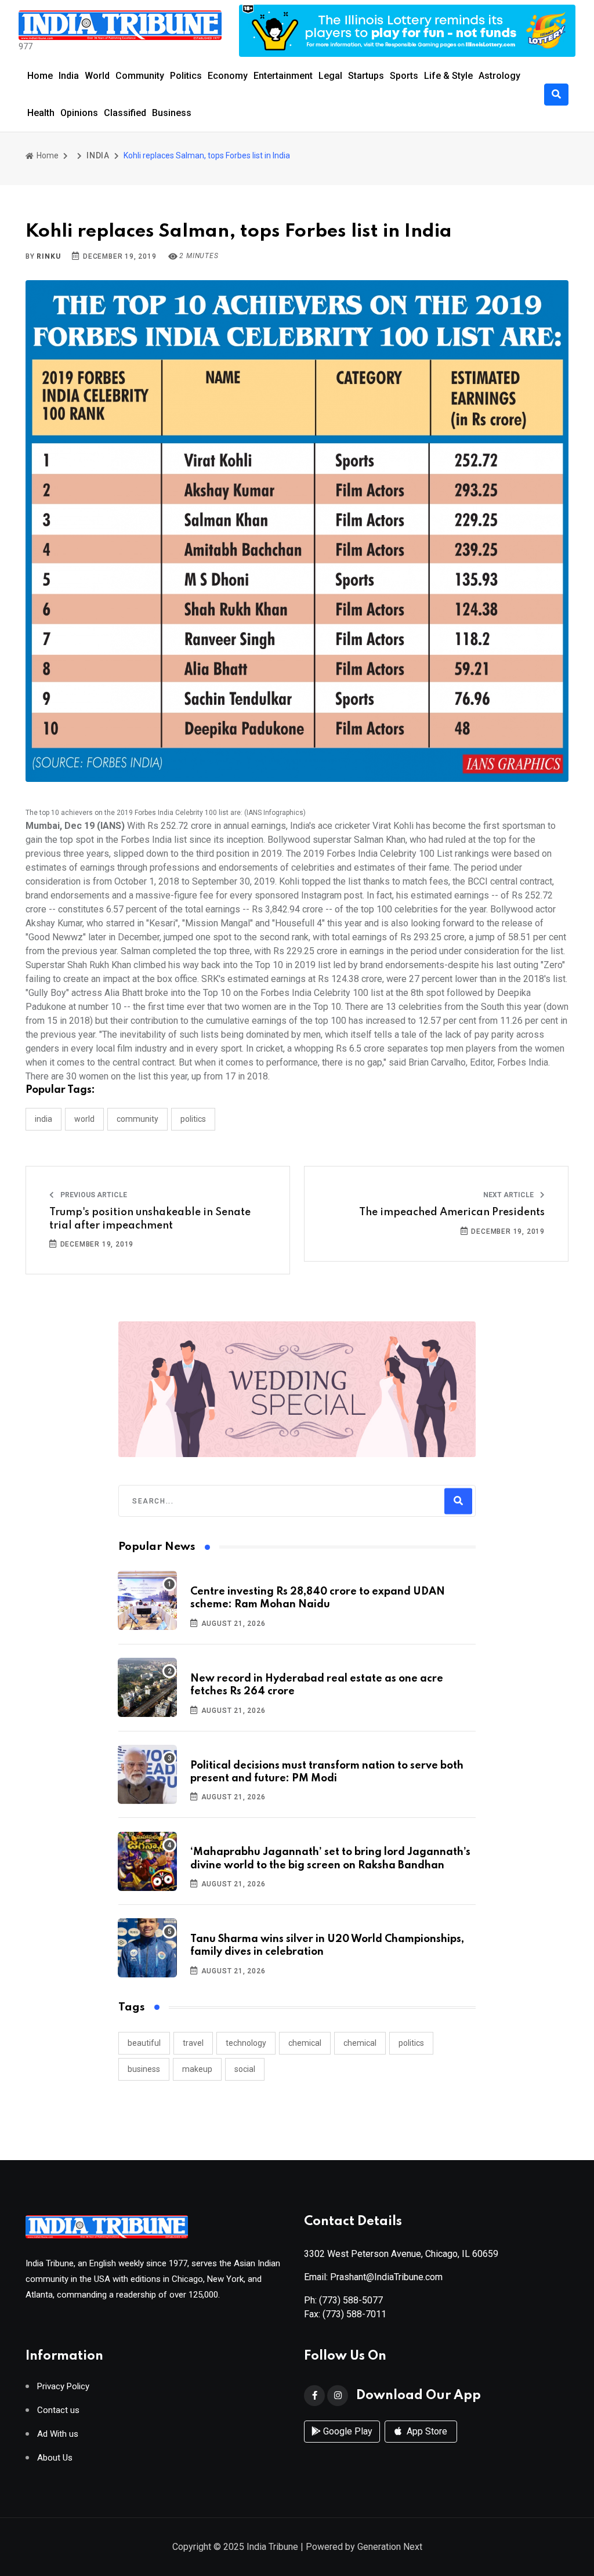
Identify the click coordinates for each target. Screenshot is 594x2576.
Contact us (58, 2410)
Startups (366, 76)
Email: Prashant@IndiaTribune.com (373, 2277)
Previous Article (93, 1195)
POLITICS (193, 1119)
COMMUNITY (137, 1119)
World (97, 76)
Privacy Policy (63, 2387)
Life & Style (448, 76)
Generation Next (390, 2547)
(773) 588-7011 (354, 2314)
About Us (55, 2458)
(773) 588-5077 (351, 2300)
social (245, 2069)
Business (172, 113)
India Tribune (272, 2547)
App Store (426, 2431)
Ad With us (58, 2434)
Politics (186, 76)
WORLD (84, 1119)
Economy (228, 76)
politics (411, 2043)
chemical (305, 2043)
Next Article (509, 1195)
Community (140, 76)
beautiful (144, 2043)
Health (41, 113)
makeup (197, 2069)
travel (193, 2043)
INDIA (98, 155)
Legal (330, 76)
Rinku (48, 256)
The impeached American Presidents (452, 1212)
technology (246, 2043)
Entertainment (283, 76)
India (69, 76)
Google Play (347, 2431)
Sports (404, 76)
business (144, 2069)
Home (40, 76)
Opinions (79, 113)
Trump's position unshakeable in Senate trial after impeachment (150, 1219)
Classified (125, 113)
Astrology (499, 76)
